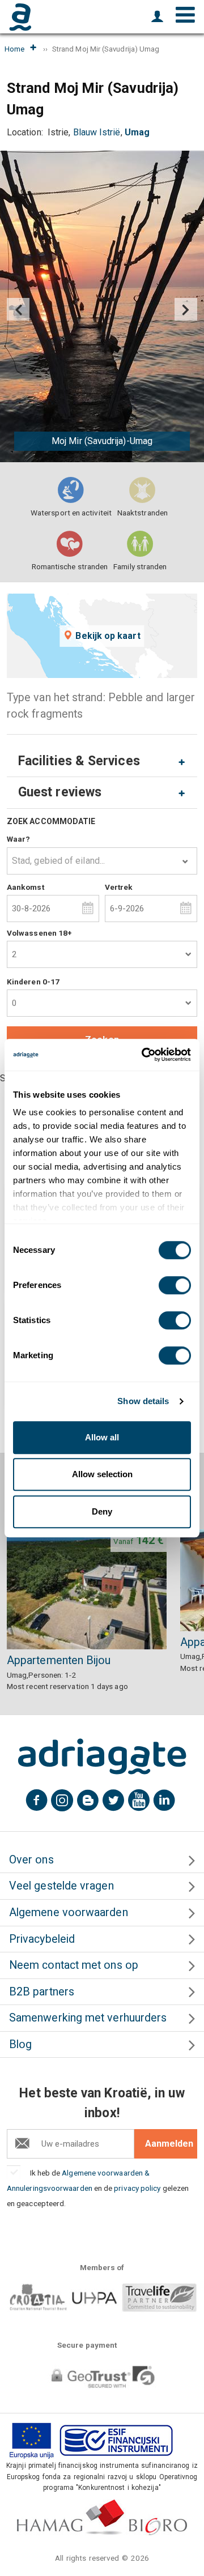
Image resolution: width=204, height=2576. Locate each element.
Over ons (31, 1860)
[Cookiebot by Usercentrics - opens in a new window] (144, 1055)
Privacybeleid (42, 1939)
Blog (20, 2044)
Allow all (102, 1437)
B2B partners (42, 1992)
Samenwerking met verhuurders (88, 2018)
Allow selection (102, 1474)
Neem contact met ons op (74, 1965)
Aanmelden (169, 2144)
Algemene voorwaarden (69, 1912)
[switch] (175, 1285)
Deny (102, 1511)
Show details (143, 1401)
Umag (137, 132)
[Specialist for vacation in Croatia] (102, 1756)
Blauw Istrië (97, 132)
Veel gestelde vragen (61, 1886)
